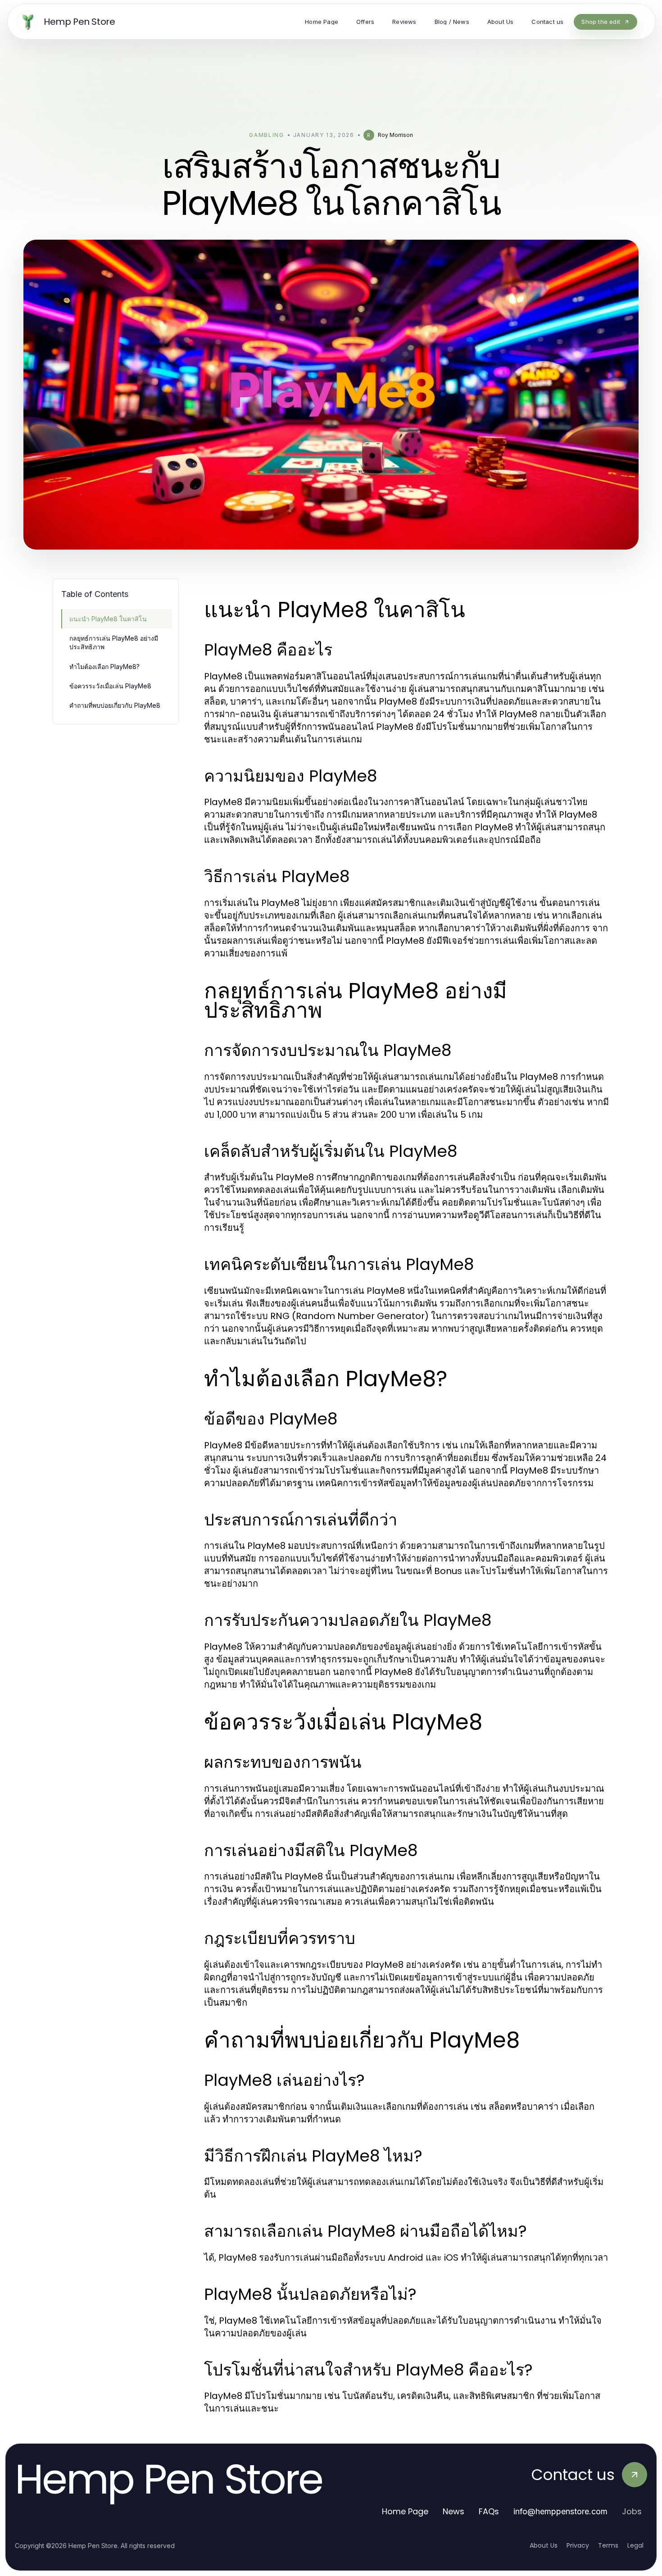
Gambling (266, 135)
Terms (608, 2545)
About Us (544, 2545)
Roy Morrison (395, 135)
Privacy (578, 2545)
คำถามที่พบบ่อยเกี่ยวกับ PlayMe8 (115, 705)
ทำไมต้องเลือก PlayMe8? (104, 667)
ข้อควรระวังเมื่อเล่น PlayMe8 (110, 686)
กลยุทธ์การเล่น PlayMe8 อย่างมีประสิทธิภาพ (114, 642)
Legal (635, 2545)
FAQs (489, 2511)
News (453, 2511)
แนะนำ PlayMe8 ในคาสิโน (108, 619)
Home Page (405, 2511)
